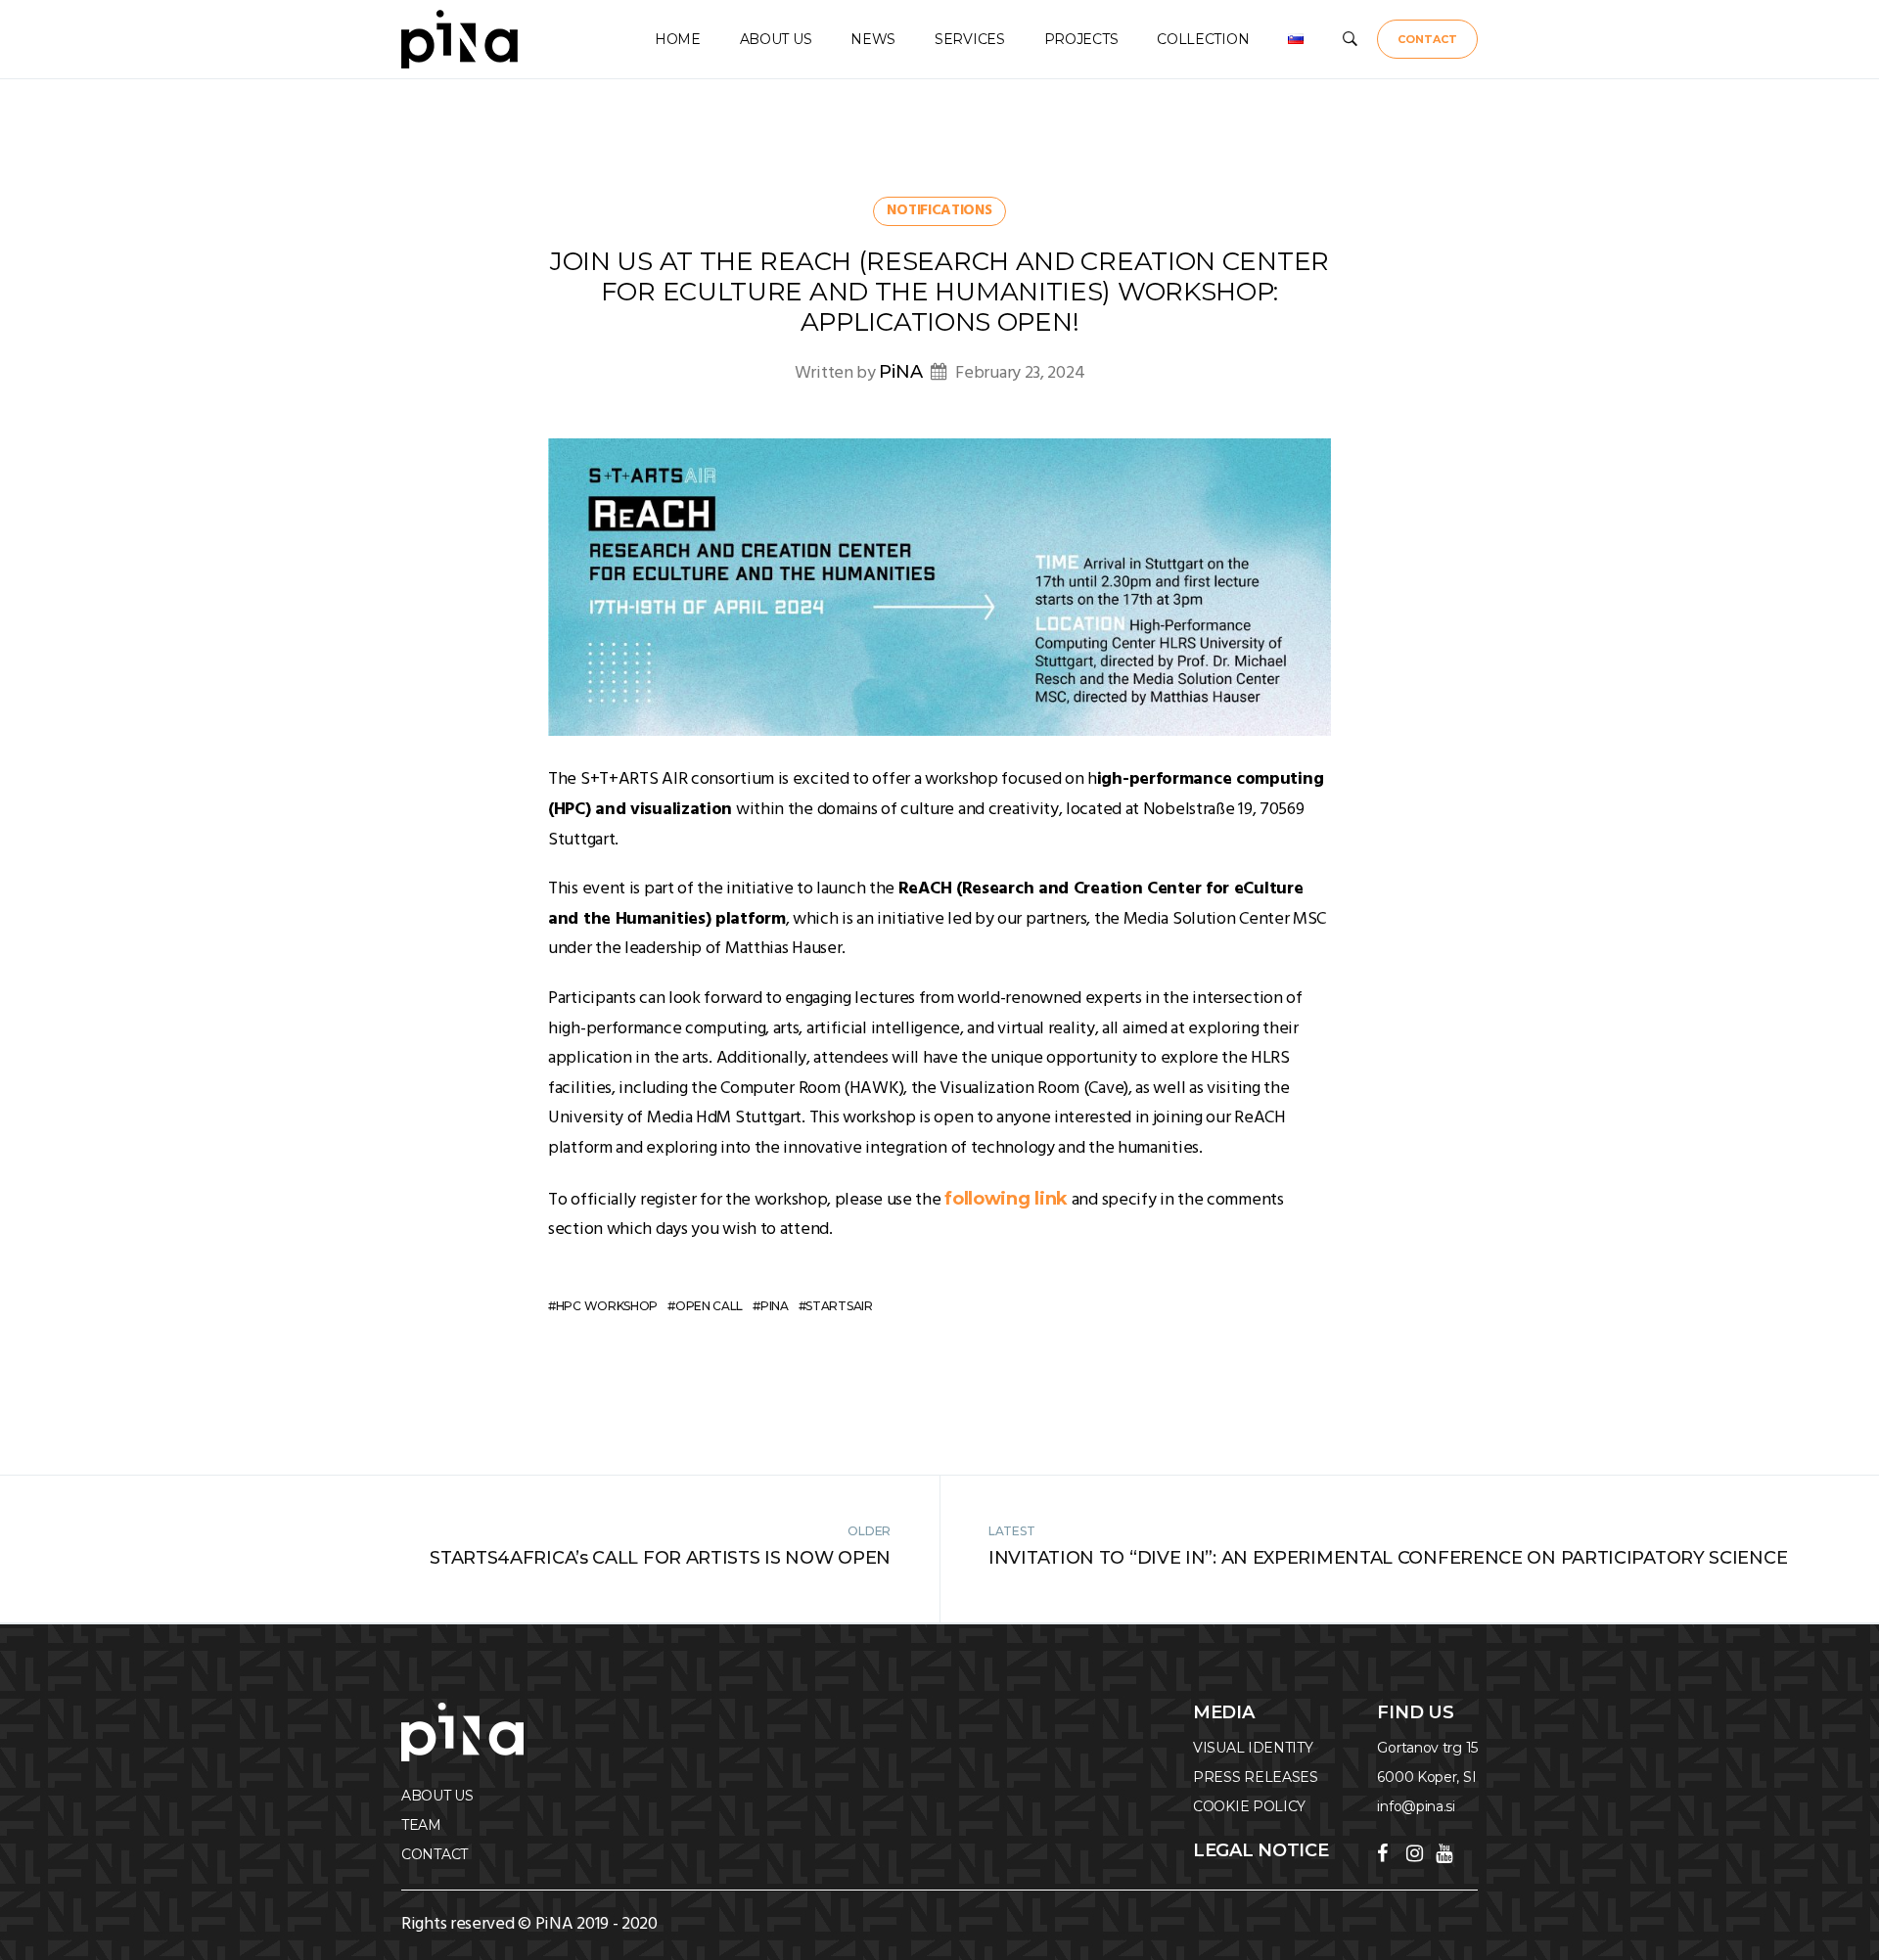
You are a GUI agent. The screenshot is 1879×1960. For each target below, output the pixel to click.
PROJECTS (1081, 39)
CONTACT (1427, 39)
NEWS (873, 39)
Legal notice (1260, 1850)
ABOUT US (776, 39)
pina (775, 1306)
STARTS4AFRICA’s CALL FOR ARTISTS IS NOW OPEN (660, 1558)
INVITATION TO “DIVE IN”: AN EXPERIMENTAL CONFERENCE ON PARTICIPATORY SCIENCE (1388, 1558)
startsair (839, 1306)
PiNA (900, 372)
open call (709, 1306)
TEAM (421, 1825)
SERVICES (970, 39)
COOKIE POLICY (1249, 1806)
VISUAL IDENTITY (1253, 1748)
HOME (678, 39)
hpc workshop (607, 1306)
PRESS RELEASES (1256, 1777)
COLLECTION (1203, 39)
